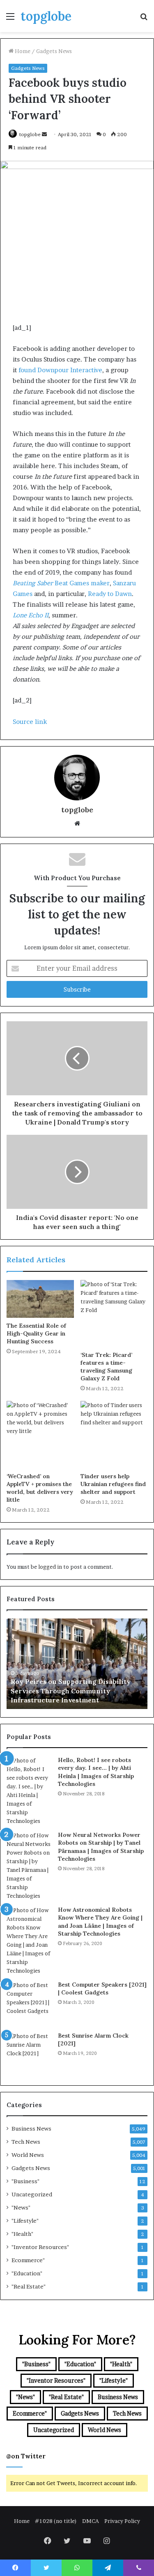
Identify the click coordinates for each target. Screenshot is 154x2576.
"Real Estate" (29, 2286)
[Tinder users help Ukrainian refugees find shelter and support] (114, 1435)
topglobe (30, 134)
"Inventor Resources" (40, 2247)
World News (28, 2155)
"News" (21, 2207)
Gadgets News (54, 51)
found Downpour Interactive (60, 370)
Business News (31, 2129)
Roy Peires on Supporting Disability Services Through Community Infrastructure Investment (71, 1691)
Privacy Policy (122, 2521)
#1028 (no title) (56, 2521)
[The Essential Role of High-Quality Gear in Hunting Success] (40, 1299)
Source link (30, 722)
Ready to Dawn (110, 594)
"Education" (27, 2273)
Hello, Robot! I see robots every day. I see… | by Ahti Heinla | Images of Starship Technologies (96, 1772)
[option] (77, 1664)
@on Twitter (26, 2456)
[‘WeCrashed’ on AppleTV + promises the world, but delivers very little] (40, 1435)
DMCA (91, 2521)
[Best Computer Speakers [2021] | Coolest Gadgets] (29, 2003)
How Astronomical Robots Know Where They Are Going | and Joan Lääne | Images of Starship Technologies (100, 1922)
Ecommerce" (28, 2260)
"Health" (22, 2234)
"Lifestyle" (25, 2221)
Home (22, 51)
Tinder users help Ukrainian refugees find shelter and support (113, 1484)
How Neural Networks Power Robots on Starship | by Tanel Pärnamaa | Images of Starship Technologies (101, 1847)
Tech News (26, 2142)
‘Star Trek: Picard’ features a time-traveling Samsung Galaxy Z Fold (106, 1367)
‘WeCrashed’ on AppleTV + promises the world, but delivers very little (40, 1488)
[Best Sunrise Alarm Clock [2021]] (29, 2054)
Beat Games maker (61, 583)
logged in (50, 1567)
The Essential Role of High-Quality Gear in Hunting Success (36, 1333)
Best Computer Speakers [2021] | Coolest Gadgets (102, 1989)
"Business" (25, 2181)
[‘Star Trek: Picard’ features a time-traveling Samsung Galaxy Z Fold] (114, 1314)
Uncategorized (32, 2194)
